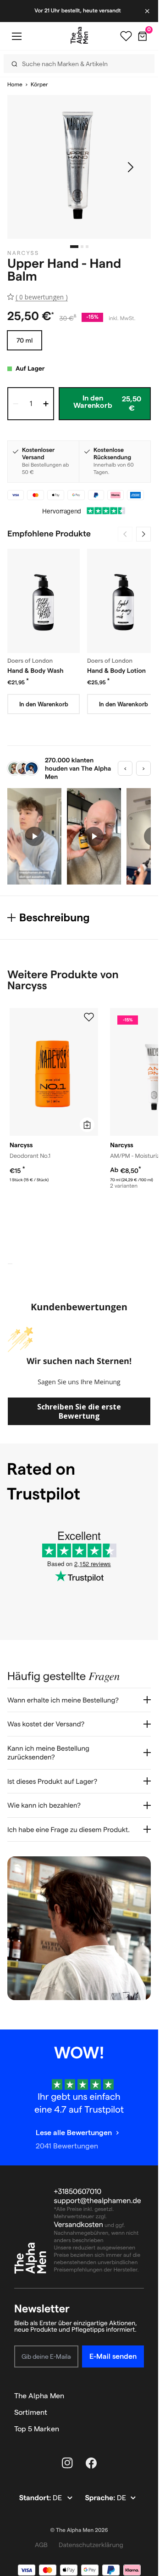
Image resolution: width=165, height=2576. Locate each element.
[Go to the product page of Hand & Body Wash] (44, 601)
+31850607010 (78, 2192)
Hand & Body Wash (36, 671)
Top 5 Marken (37, 2429)
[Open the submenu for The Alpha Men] (140, 2396)
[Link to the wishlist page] (126, 36)
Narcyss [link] (23, 253)
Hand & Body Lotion (116, 671)
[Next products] (143, 534)
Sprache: (101, 2498)
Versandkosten (79, 2225)
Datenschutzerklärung (91, 2545)
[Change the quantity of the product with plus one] (46, 404)
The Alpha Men (39, 2396)
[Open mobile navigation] (16, 36)
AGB (41, 2545)
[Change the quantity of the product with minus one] (16, 404)
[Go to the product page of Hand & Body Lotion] (123, 601)
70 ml (25, 340)
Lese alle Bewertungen (74, 2133)
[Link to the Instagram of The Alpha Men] (67, 2463)
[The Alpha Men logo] (79, 35)
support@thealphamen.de (98, 2201)
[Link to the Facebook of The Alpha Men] (91, 2463)
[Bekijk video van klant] (34, 836)
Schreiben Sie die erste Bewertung (79, 1411)
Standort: (36, 2498)
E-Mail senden (113, 2356)
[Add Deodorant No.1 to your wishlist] (89, 1017)
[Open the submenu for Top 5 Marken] (140, 2429)
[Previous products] (125, 534)
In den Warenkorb (44, 704)
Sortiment (31, 2412)
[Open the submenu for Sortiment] (140, 2413)
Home (15, 85)
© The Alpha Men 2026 (79, 2530)
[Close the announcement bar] (148, 11)
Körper (39, 85)
